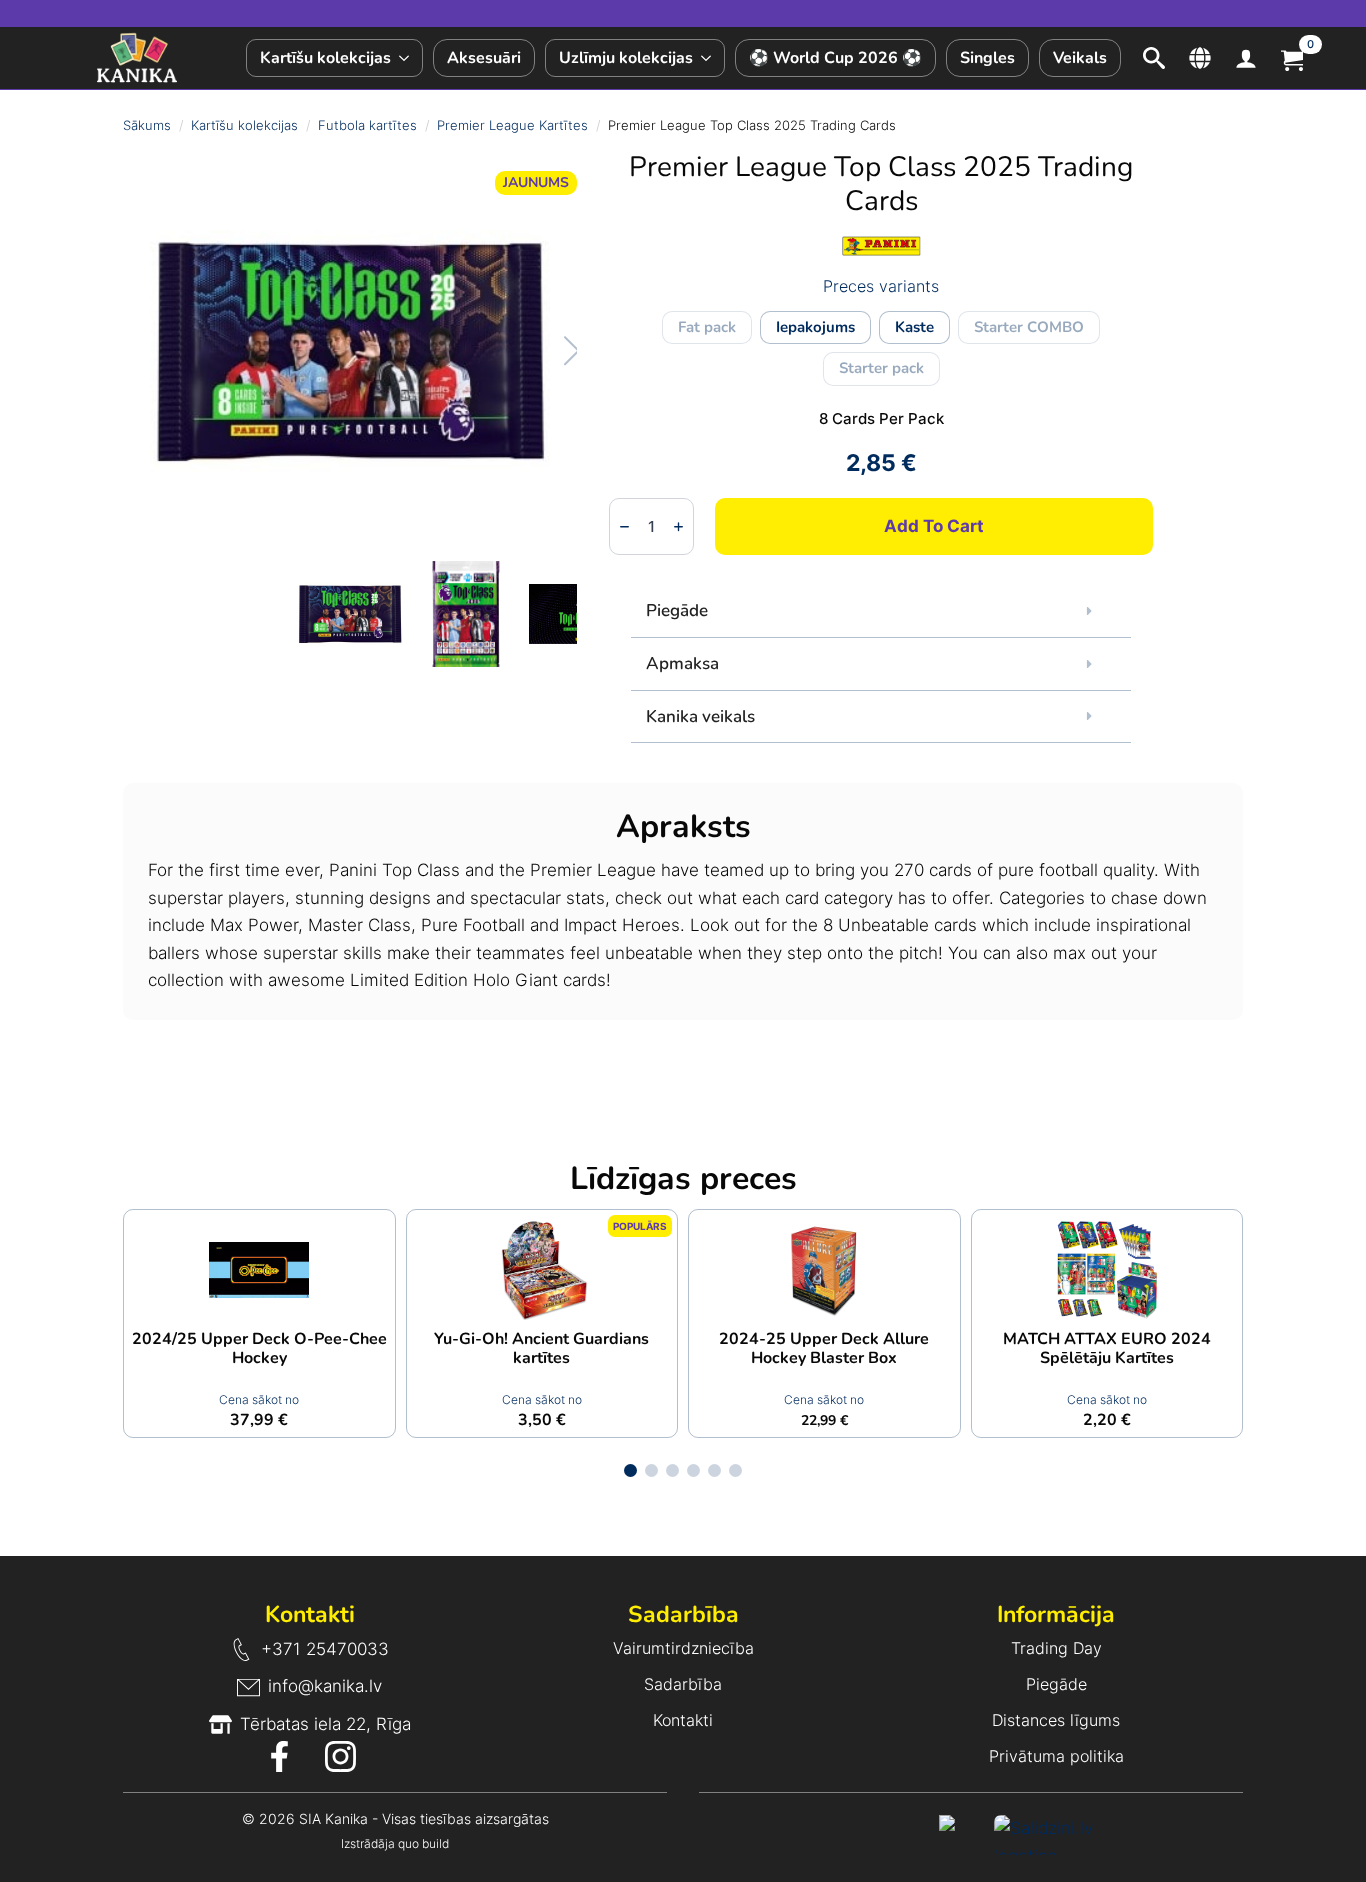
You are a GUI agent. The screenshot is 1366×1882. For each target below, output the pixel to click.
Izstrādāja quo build (395, 1843)
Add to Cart (934, 526)
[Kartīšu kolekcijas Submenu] (406, 58)
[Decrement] (624, 527)
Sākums (147, 125)
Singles (987, 58)
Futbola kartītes (367, 125)
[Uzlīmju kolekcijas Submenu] (708, 58)
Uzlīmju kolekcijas (626, 58)
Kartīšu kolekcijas (325, 58)
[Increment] (678, 527)
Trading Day (1056, 1648)
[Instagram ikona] (340, 1756)
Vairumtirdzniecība (683, 1648)
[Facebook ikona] (279, 1756)
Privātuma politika (1056, 1756)
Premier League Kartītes (512, 125)
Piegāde (1056, 1684)
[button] (551, 351)
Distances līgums (1056, 1720)
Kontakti (683, 1720)
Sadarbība (683, 1684)
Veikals (1080, 58)
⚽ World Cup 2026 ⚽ (835, 58)
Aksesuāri (484, 58)
